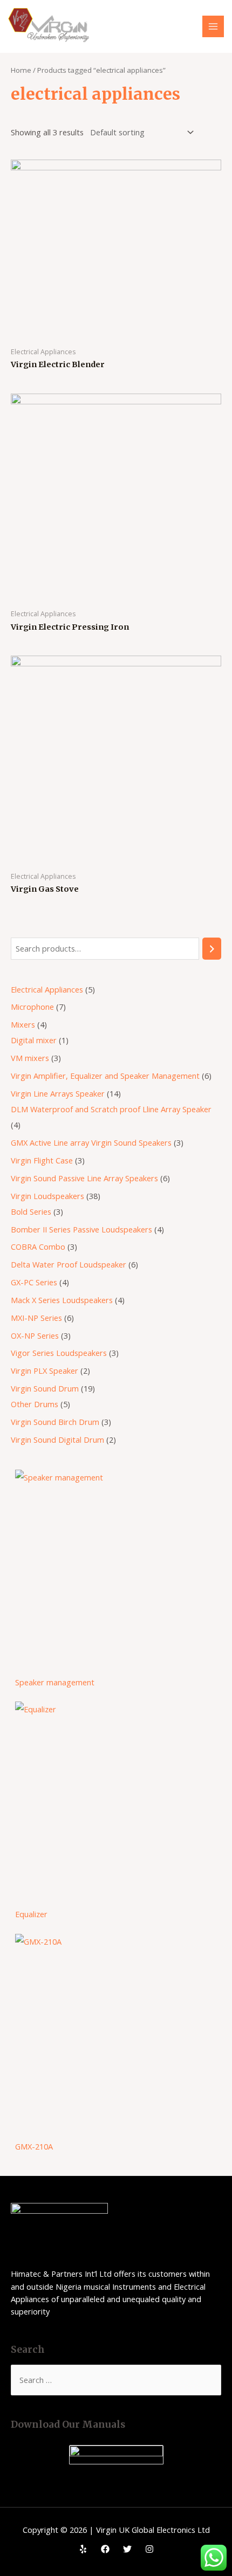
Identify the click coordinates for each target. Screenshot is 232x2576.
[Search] (212, 948)
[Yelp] (83, 2549)
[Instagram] (149, 2549)
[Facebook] (105, 2549)
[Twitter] (127, 2549)
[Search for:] (116, 2380)
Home (21, 70)
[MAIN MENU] (213, 26)
